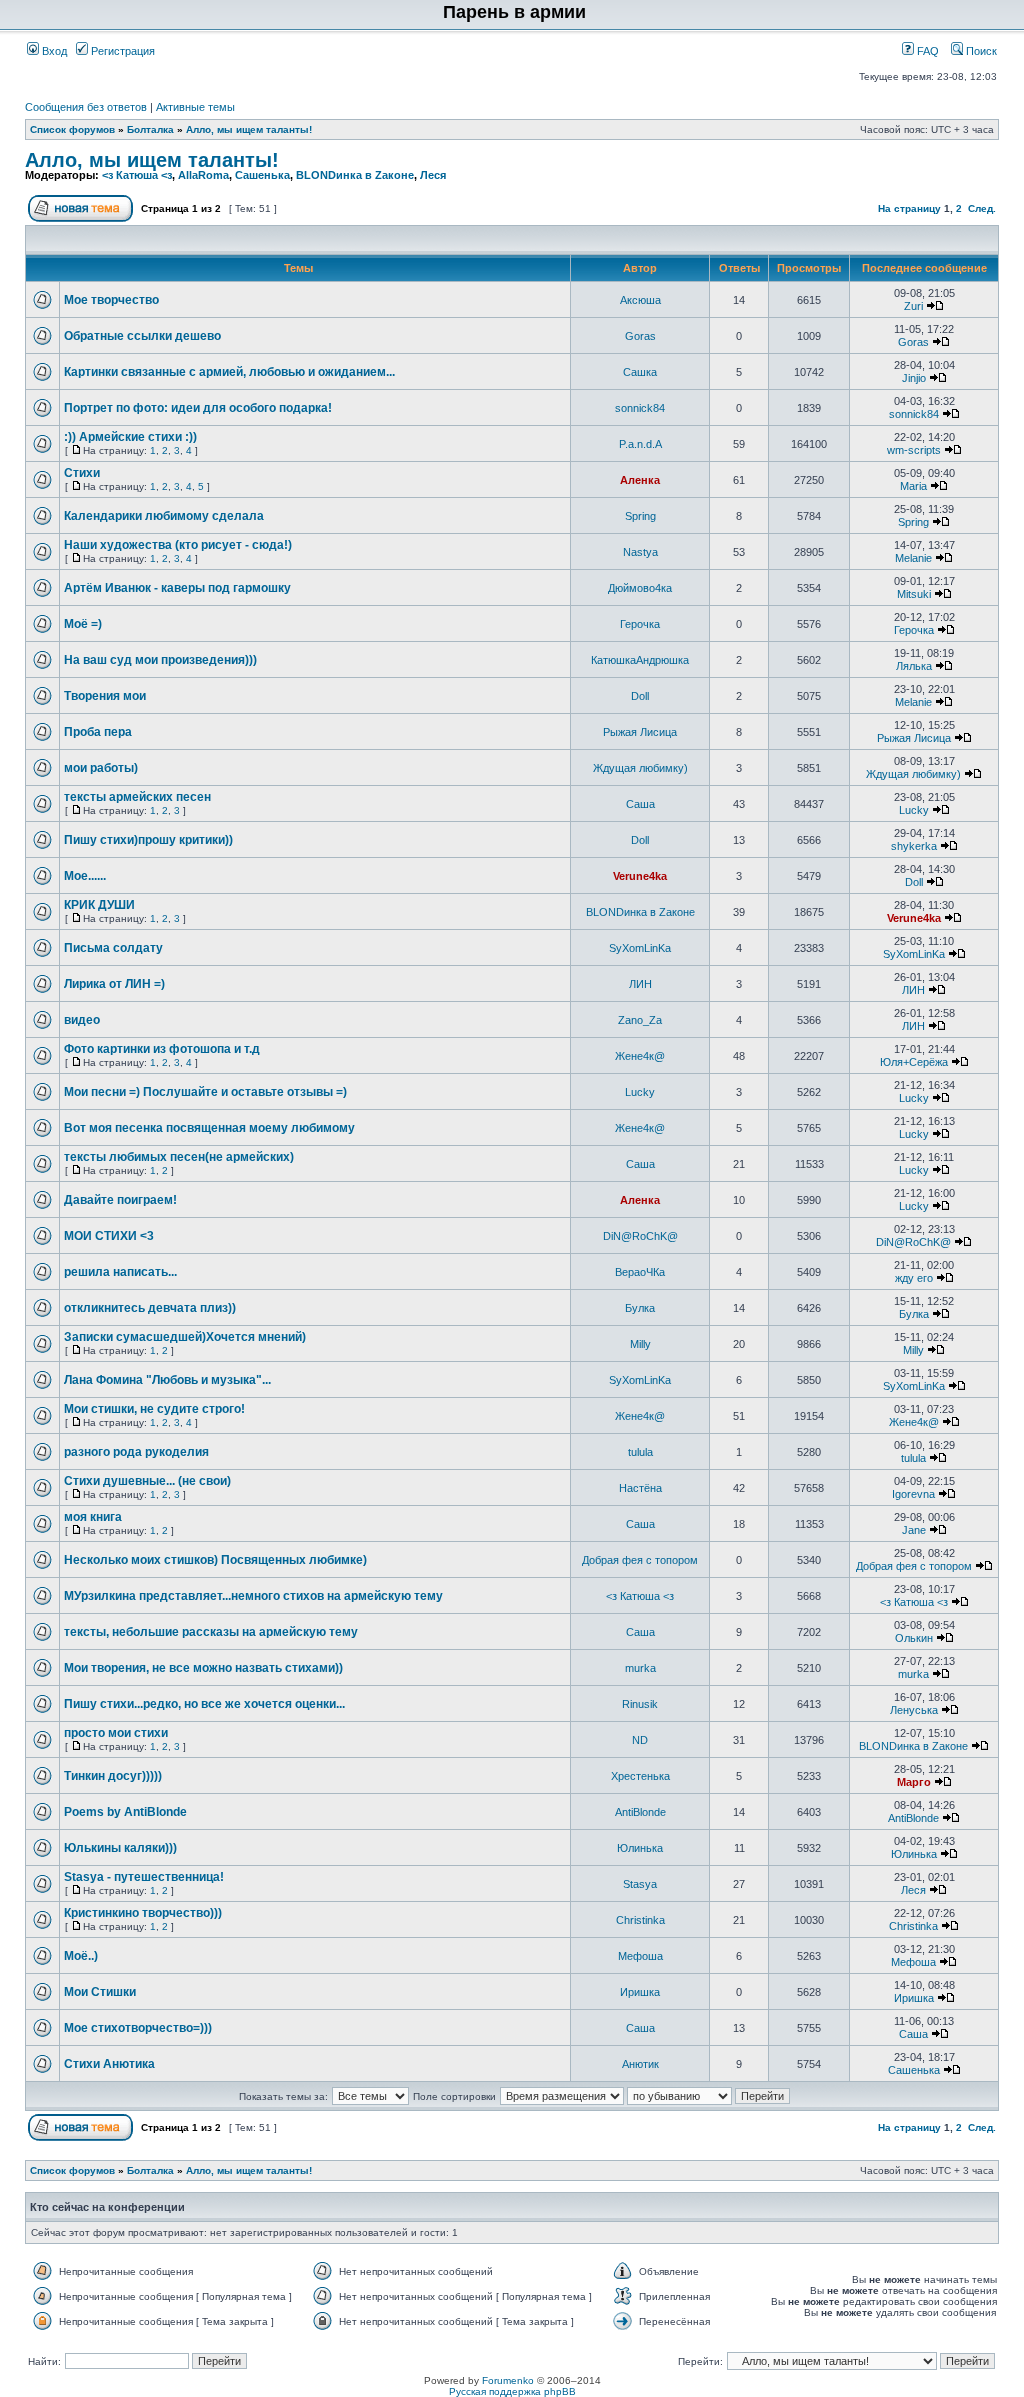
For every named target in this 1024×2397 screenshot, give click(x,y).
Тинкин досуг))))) (113, 1776)
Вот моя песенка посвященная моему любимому (209, 1128)
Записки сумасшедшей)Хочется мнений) (185, 1337)
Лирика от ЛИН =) (114, 984)
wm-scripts (914, 450)
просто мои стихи (116, 1733)
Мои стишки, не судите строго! (154, 1409)
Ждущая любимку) (640, 768)
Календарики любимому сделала (164, 516)
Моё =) (83, 624)
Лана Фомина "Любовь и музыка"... (167, 1380)
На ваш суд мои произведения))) (160, 660)
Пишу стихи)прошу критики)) (148, 840)
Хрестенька (640, 1776)
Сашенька (262, 175)
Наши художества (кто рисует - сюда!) (178, 545)
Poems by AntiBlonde (125, 1812)
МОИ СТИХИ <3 (109, 1236)
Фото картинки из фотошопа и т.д (162, 1049)
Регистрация (121, 51)
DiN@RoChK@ (640, 1236)
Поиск (980, 51)
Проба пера (98, 732)
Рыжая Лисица (640, 732)
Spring (640, 516)
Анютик (640, 2064)
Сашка (640, 372)
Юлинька (640, 1848)
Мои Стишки (100, 1992)
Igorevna (913, 1494)
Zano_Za (640, 1020)
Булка (640, 1308)
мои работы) (101, 768)
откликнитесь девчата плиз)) (150, 1308)
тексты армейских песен (137, 797)
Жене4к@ (640, 1056)
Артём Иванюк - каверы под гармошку (177, 588)
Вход (53, 51)
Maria (913, 486)
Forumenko (508, 2380)
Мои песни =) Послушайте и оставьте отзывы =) (205, 1092)
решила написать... (120, 1272)
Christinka (640, 1920)
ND (640, 1740)
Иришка (640, 1992)
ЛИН (640, 984)
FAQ (926, 51)
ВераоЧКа (640, 1272)
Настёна (640, 1488)
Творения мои (105, 696)
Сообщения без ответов (86, 107)
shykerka (914, 846)
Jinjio (914, 378)
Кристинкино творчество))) (143, 1913)
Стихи (82, 473)
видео (82, 1020)
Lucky (914, 810)
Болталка (150, 129)
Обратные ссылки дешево (142, 336)
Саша (640, 804)
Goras (640, 336)
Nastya (640, 552)
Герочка (640, 624)
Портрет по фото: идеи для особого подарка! (198, 408)
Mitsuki (914, 594)
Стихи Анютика (109, 2064)
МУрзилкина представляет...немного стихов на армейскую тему (253, 1596)
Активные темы (195, 107)
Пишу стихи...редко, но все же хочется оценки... (204, 1704)
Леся (433, 175)
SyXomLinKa (640, 948)
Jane (914, 1530)
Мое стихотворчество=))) (138, 2028)
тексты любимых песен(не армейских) (179, 1157)
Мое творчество (111, 300)
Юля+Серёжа (914, 1062)
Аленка (640, 480)
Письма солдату (113, 948)
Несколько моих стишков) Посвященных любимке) (215, 1560)
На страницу (909, 208)
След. (982, 208)
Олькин (914, 1638)
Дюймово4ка (640, 588)
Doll (640, 696)
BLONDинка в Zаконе (355, 175)
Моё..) (81, 1956)
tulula (640, 1452)
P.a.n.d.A (640, 444)
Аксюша (640, 300)
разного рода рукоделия (136, 1452)
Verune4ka (640, 876)
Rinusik (640, 1704)
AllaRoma (203, 175)
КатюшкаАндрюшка (640, 660)
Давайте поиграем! (120, 1200)
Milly (640, 1344)
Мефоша (640, 1956)
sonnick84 (640, 408)
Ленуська (914, 1710)
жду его (914, 1278)
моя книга (93, 1517)
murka (640, 1668)
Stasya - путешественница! (144, 1877)
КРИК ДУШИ (99, 905)
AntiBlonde (640, 1812)
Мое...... (85, 876)
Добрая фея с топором (640, 1560)
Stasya (640, 1884)
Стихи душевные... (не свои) (147, 1481)
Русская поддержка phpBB (512, 2391)
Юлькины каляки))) (120, 1848)
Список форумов (72, 129)
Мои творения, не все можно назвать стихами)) (203, 1668)
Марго (914, 1782)
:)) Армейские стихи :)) (130, 437)
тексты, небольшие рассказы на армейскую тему (211, 1632)
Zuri (913, 306)
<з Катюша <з (137, 175)
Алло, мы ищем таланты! (249, 129)
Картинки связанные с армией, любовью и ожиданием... (229, 372)
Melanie (913, 558)
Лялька (914, 666)
